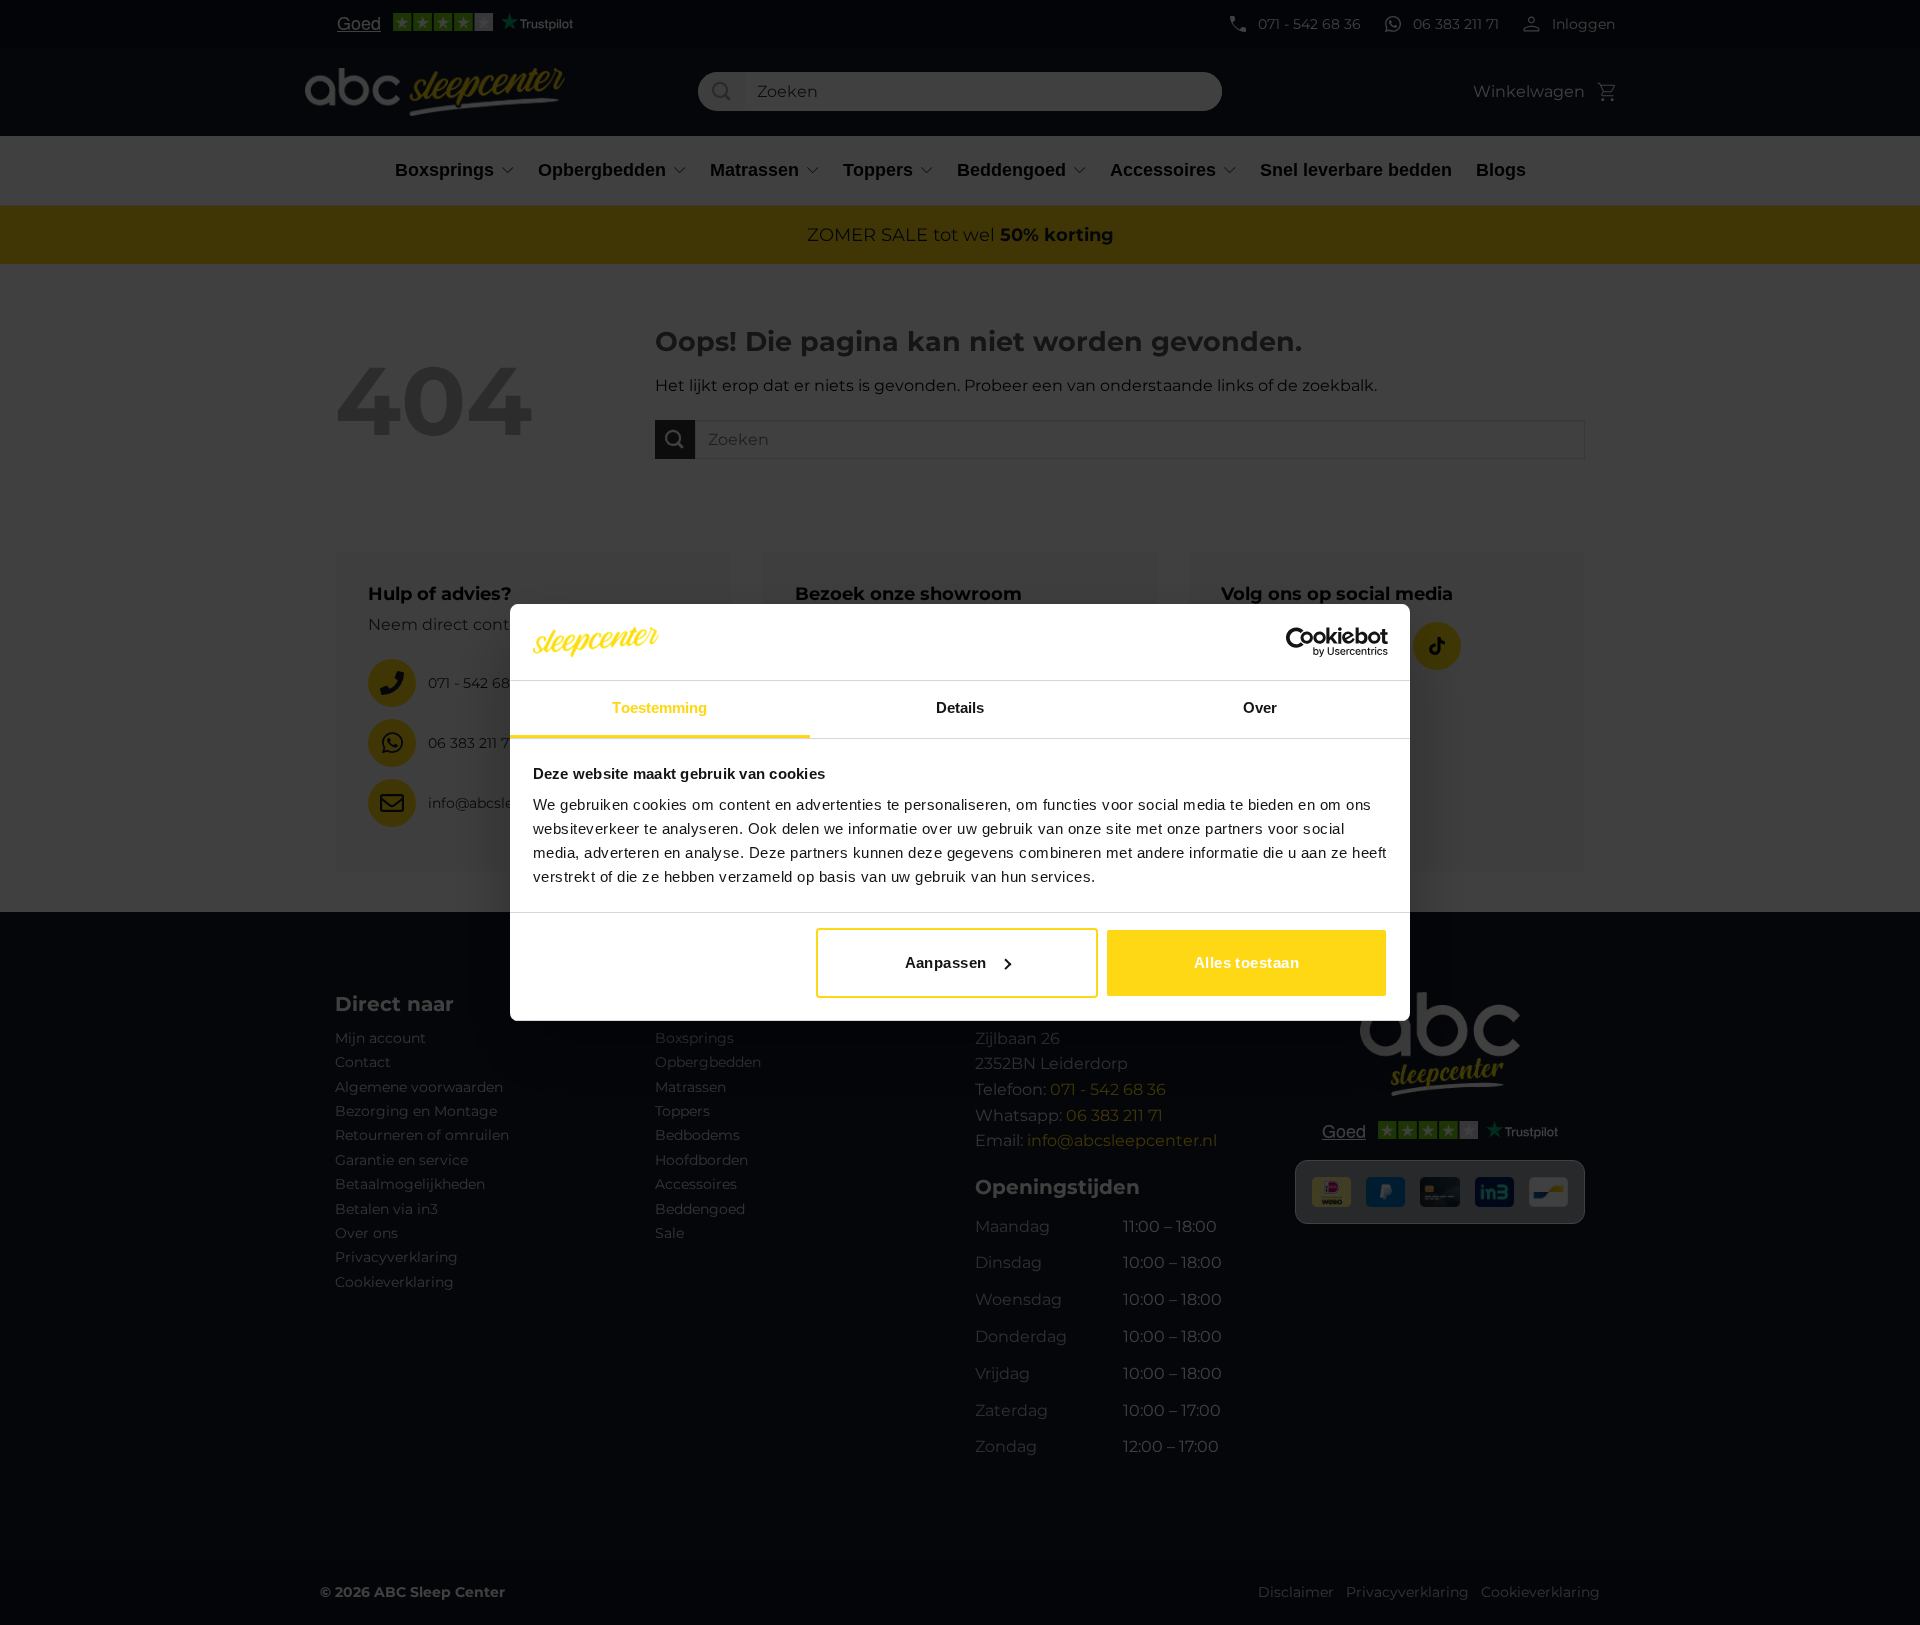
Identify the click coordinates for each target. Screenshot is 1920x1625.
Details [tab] (960, 707)
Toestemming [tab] (659, 707)
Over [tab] (1260, 707)
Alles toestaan (1246, 962)
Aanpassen (946, 962)
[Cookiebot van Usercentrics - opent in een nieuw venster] (1300, 642)
